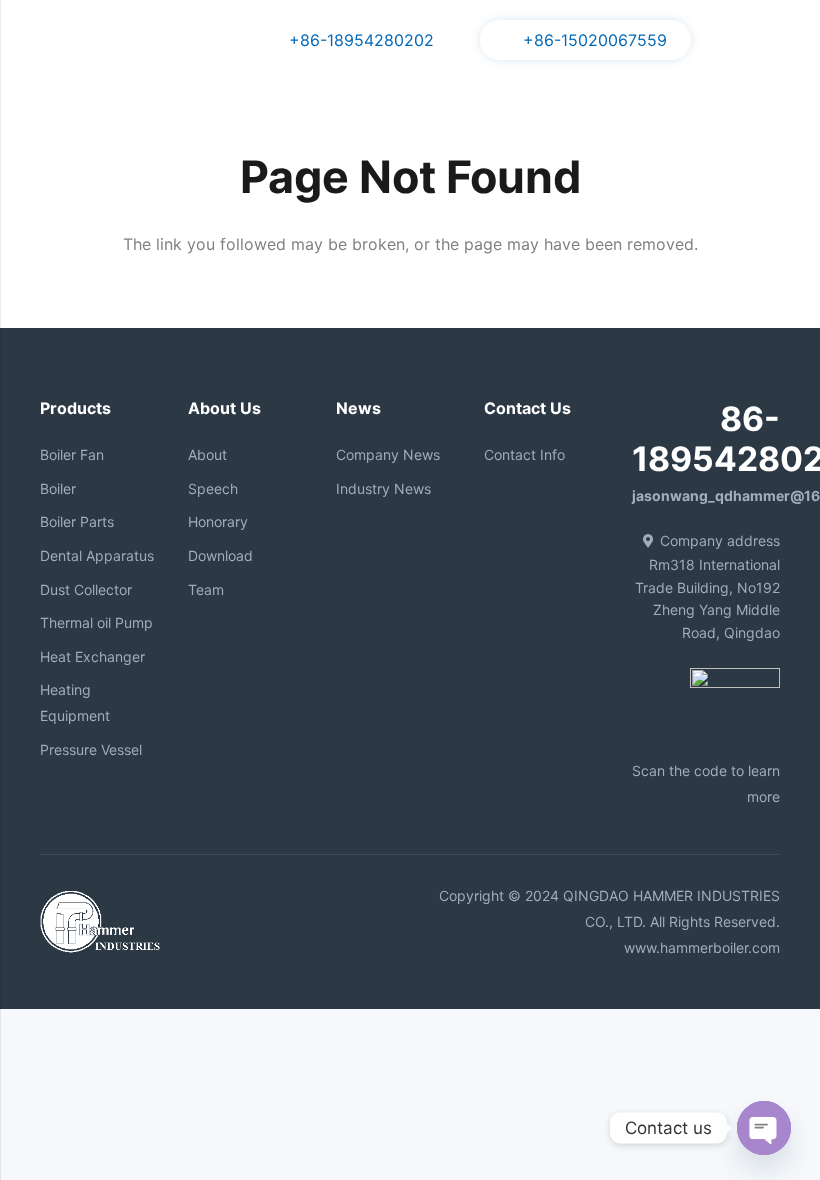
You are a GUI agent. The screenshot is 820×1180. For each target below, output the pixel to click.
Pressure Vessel (91, 749)
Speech (213, 488)
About (207, 454)
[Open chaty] (764, 1128)
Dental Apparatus (97, 555)
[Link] (49, 40)
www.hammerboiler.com (702, 947)
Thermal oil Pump (96, 622)
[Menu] (740, 40)
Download (220, 555)
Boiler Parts (77, 521)
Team (206, 589)
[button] (791, 40)
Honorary (218, 521)
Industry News (383, 488)
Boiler (58, 488)
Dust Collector (86, 589)
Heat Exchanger (92, 656)
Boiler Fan (72, 454)
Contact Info (524, 454)
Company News (388, 454)
